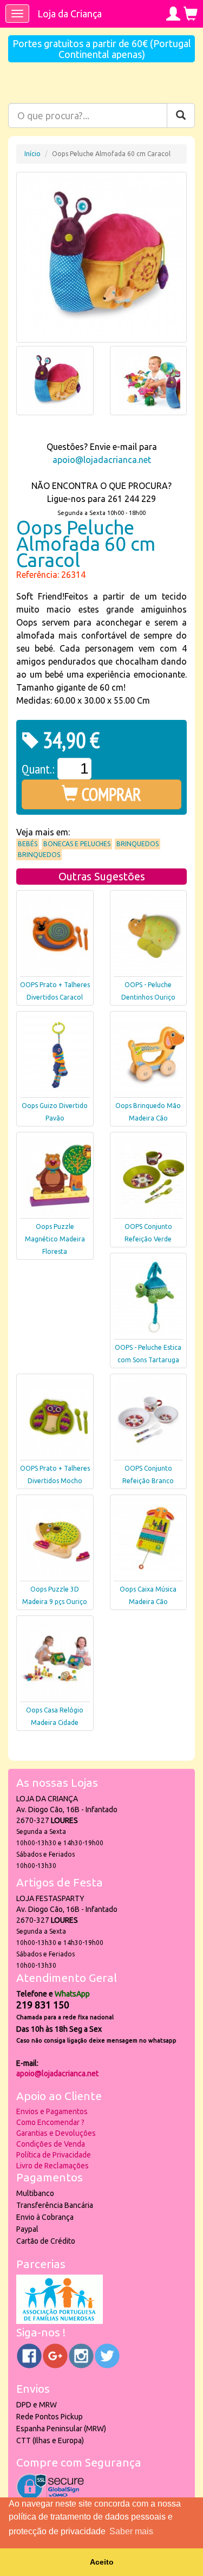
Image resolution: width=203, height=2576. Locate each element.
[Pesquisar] (181, 115)
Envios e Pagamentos (52, 2111)
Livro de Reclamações (53, 2166)
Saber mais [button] (131, 2531)
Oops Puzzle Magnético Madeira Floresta (55, 1239)
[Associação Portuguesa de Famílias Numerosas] (60, 2321)
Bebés (28, 844)
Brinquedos (137, 844)
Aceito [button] (102, 2562)
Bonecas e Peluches (77, 844)
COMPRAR (110, 794)
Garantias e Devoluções (56, 2133)
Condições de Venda (51, 2144)
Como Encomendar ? (50, 2122)
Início (32, 154)
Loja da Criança (70, 14)
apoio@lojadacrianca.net (102, 460)
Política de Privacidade (54, 2155)
